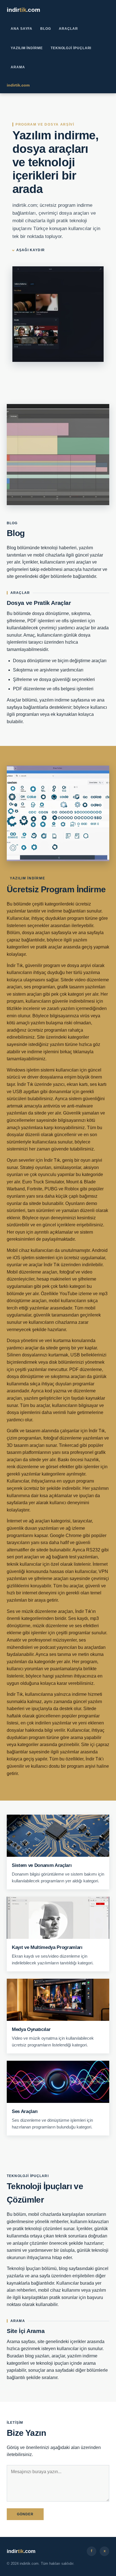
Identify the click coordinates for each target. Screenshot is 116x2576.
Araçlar (68, 29)
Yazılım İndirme (27, 48)
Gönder (25, 2514)
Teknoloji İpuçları (71, 48)
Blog (46, 29)
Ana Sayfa (22, 29)
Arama (18, 67)
